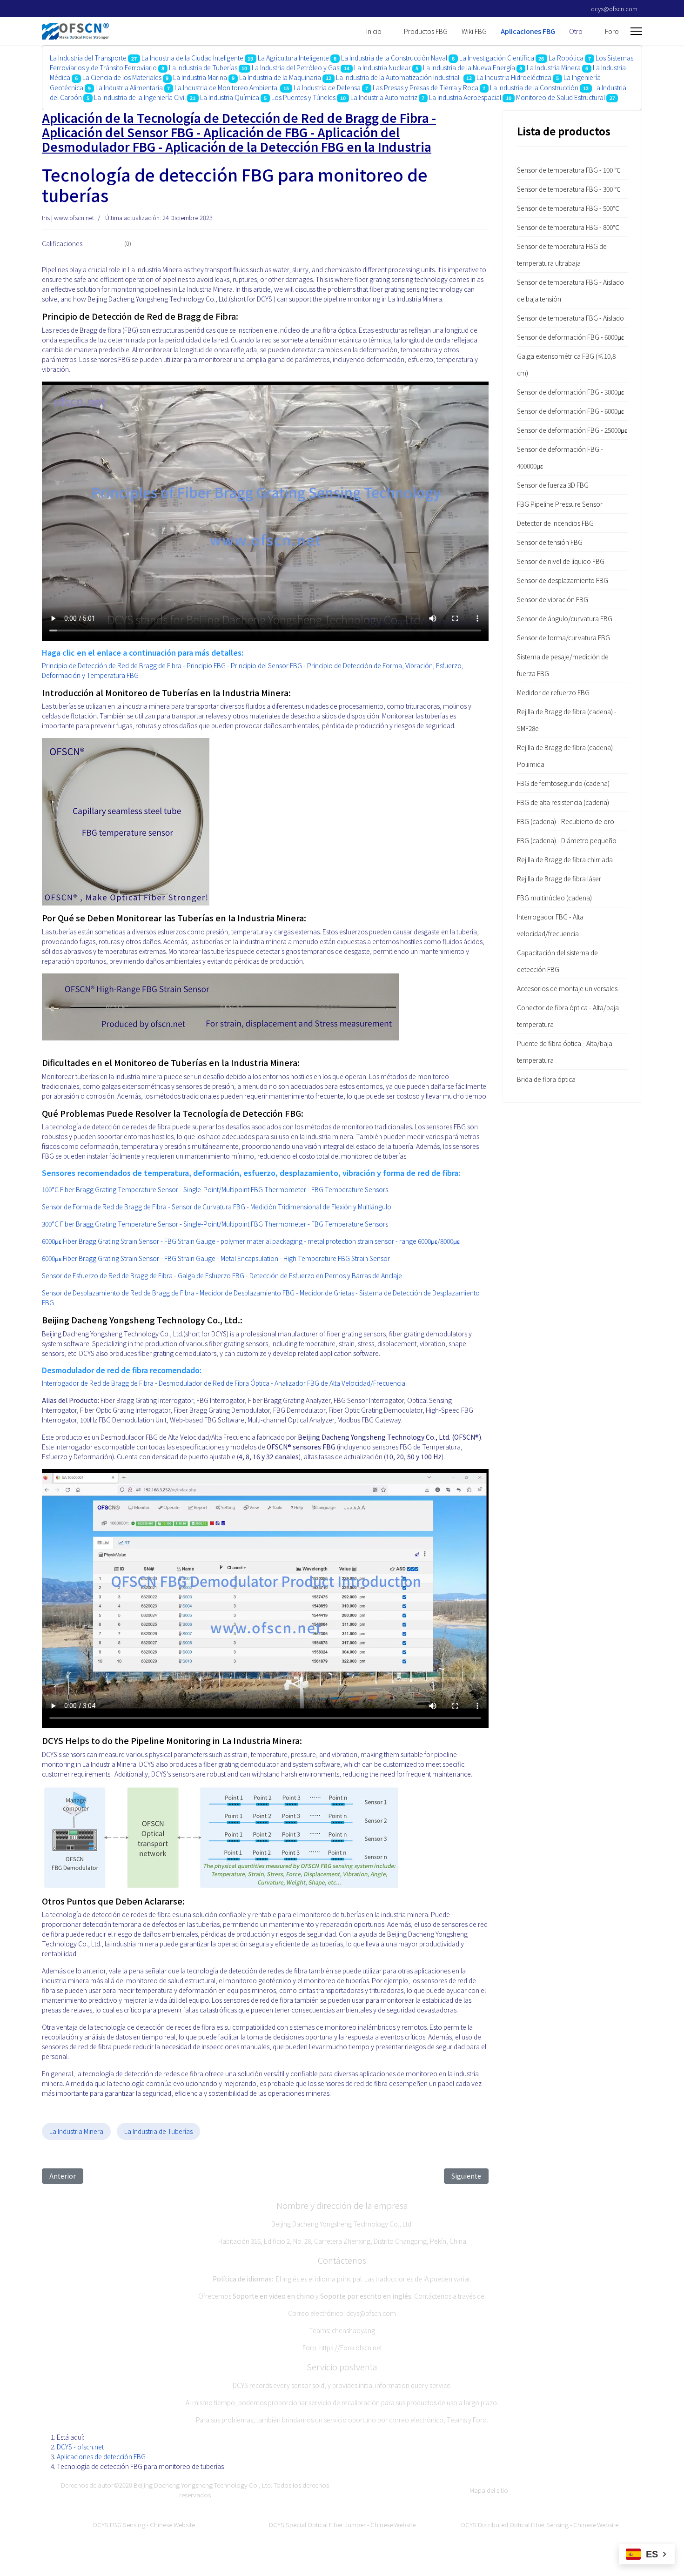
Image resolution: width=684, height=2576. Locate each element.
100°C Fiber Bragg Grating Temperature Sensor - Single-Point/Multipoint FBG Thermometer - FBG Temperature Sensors (215, 1189)
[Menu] (636, 31)
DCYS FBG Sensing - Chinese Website (144, 2525)
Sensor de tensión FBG (550, 542)
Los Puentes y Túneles (303, 97)
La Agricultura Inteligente (293, 58)
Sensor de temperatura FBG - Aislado (570, 318)
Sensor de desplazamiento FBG (563, 580)
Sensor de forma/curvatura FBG (563, 637)
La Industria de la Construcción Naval (394, 58)
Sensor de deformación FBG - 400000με (560, 457)
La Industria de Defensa (327, 87)
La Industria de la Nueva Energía (469, 67)
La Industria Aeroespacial (465, 97)
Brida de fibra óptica (546, 1079)
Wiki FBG (474, 31)
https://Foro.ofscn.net (351, 2348)
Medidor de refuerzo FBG (553, 692)
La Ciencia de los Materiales (123, 77)
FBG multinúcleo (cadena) (554, 898)
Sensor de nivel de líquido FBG (561, 561)
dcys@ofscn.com (614, 9)
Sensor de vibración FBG (553, 599)
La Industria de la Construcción (534, 87)
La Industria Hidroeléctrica (514, 77)
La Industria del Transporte (88, 58)
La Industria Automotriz (384, 97)
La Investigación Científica (497, 58)
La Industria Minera (554, 67)
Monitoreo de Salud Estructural (561, 97)
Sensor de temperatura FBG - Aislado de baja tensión (570, 290)
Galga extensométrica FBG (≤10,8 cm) (566, 364)
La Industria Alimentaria (129, 87)
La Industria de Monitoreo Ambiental (227, 87)
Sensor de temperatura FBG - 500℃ (568, 208)
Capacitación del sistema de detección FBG (557, 961)
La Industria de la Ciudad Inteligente (192, 58)
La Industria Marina (200, 77)
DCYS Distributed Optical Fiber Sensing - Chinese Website (540, 2525)
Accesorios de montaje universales (567, 988)
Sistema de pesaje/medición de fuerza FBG (563, 665)
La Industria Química (230, 97)
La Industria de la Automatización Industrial (399, 77)
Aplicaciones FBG (528, 31)
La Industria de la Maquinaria (280, 77)
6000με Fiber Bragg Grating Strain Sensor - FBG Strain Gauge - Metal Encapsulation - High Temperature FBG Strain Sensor (216, 1258)
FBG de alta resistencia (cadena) (563, 802)
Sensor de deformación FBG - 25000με (572, 430)
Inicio (374, 31)
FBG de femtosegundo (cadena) (563, 783)
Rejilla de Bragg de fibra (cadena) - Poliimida (567, 756)
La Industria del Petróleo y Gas (295, 67)
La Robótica (566, 58)
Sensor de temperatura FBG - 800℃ (568, 227)
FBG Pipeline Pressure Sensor (560, 504)
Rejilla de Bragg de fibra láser (559, 879)
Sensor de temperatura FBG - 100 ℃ (569, 170)
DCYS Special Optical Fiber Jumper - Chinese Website (342, 2525)
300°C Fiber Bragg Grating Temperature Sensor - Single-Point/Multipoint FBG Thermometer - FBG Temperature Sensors (215, 1224)
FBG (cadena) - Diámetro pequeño (567, 840)
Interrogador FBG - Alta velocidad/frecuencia (550, 925)
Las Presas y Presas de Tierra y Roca (426, 87)
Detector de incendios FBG (555, 523)
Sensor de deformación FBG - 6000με (570, 337)
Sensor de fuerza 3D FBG (553, 485)
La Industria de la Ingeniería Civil (140, 97)
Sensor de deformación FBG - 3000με (570, 392)
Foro (612, 31)
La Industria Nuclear (382, 67)
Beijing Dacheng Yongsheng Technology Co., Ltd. (203, 2485)
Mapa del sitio (489, 2490)
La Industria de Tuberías (203, 67)
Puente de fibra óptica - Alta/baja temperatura (565, 1052)
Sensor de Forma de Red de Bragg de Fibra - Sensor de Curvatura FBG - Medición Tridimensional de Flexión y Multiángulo (217, 1207)
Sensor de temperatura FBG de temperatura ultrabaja (562, 255)
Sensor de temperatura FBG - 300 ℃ (569, 189)
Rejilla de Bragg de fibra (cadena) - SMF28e (567, 720)
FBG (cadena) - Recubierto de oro (566, 821)
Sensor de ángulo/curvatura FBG (565, 618)
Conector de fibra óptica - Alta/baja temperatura (568, 1016)
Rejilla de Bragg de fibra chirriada (565, 859)
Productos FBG (426, 31)
